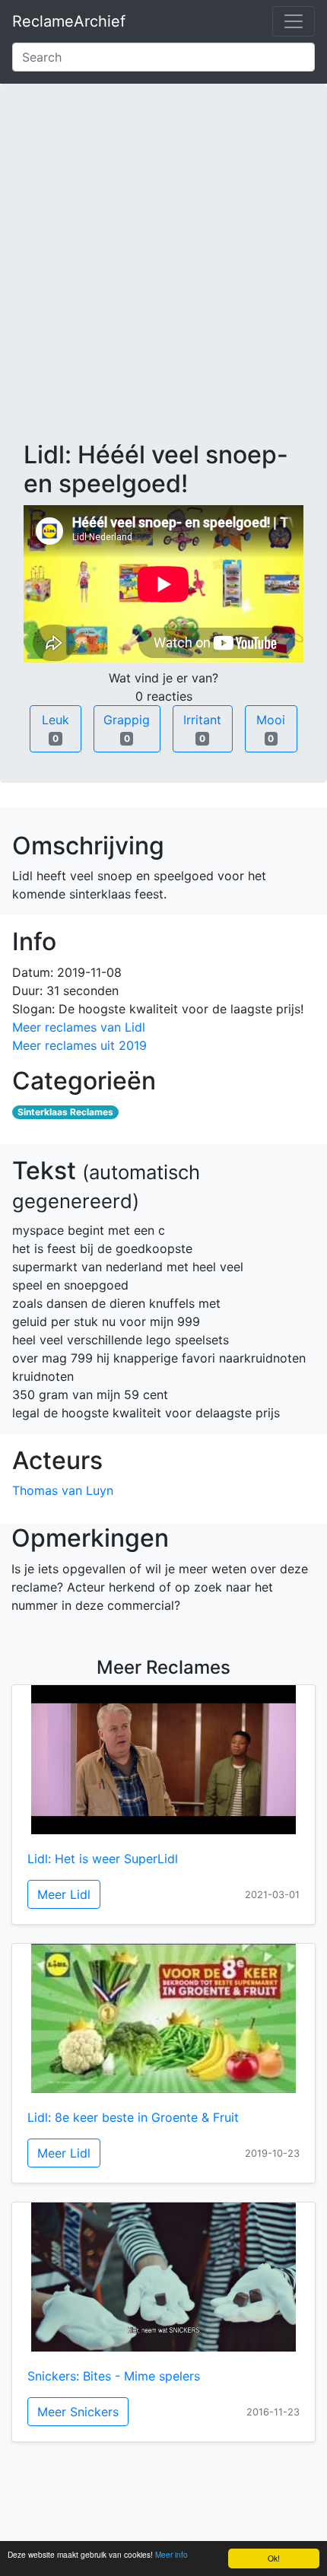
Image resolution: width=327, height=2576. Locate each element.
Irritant (202, 728)
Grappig (127, 728)
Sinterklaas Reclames (65, 1112)
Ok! (274, 2558)
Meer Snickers (78, 2412)
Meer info (171, 2554)
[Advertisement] (163, 274)
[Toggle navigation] (294, 21)
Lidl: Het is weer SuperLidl (103, 1859)
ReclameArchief (69, 21)
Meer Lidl (64, 1894)
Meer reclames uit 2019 (79, 1045)
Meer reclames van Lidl (79, 1027)
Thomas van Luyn (63, 1490)
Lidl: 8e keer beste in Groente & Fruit (133, 2117)
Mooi (271, 728)
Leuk (56, 728)
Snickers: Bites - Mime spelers (114, 2376)
